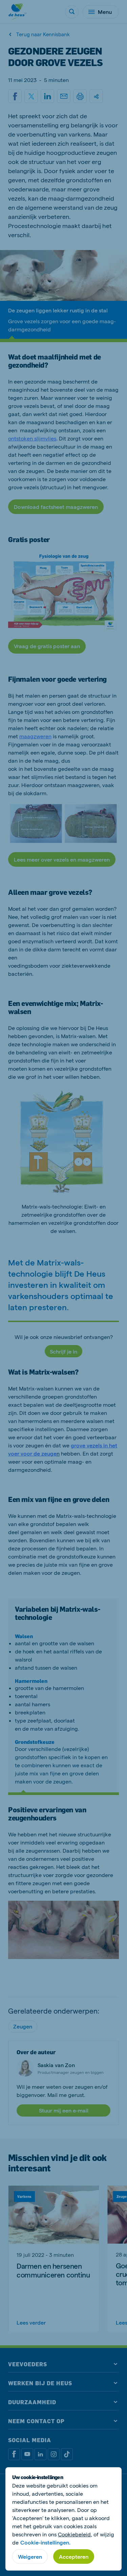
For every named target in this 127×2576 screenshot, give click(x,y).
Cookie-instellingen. (45, 2542)
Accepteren (74, 2557)
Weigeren (30, 2557)
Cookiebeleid (74, 2534)
